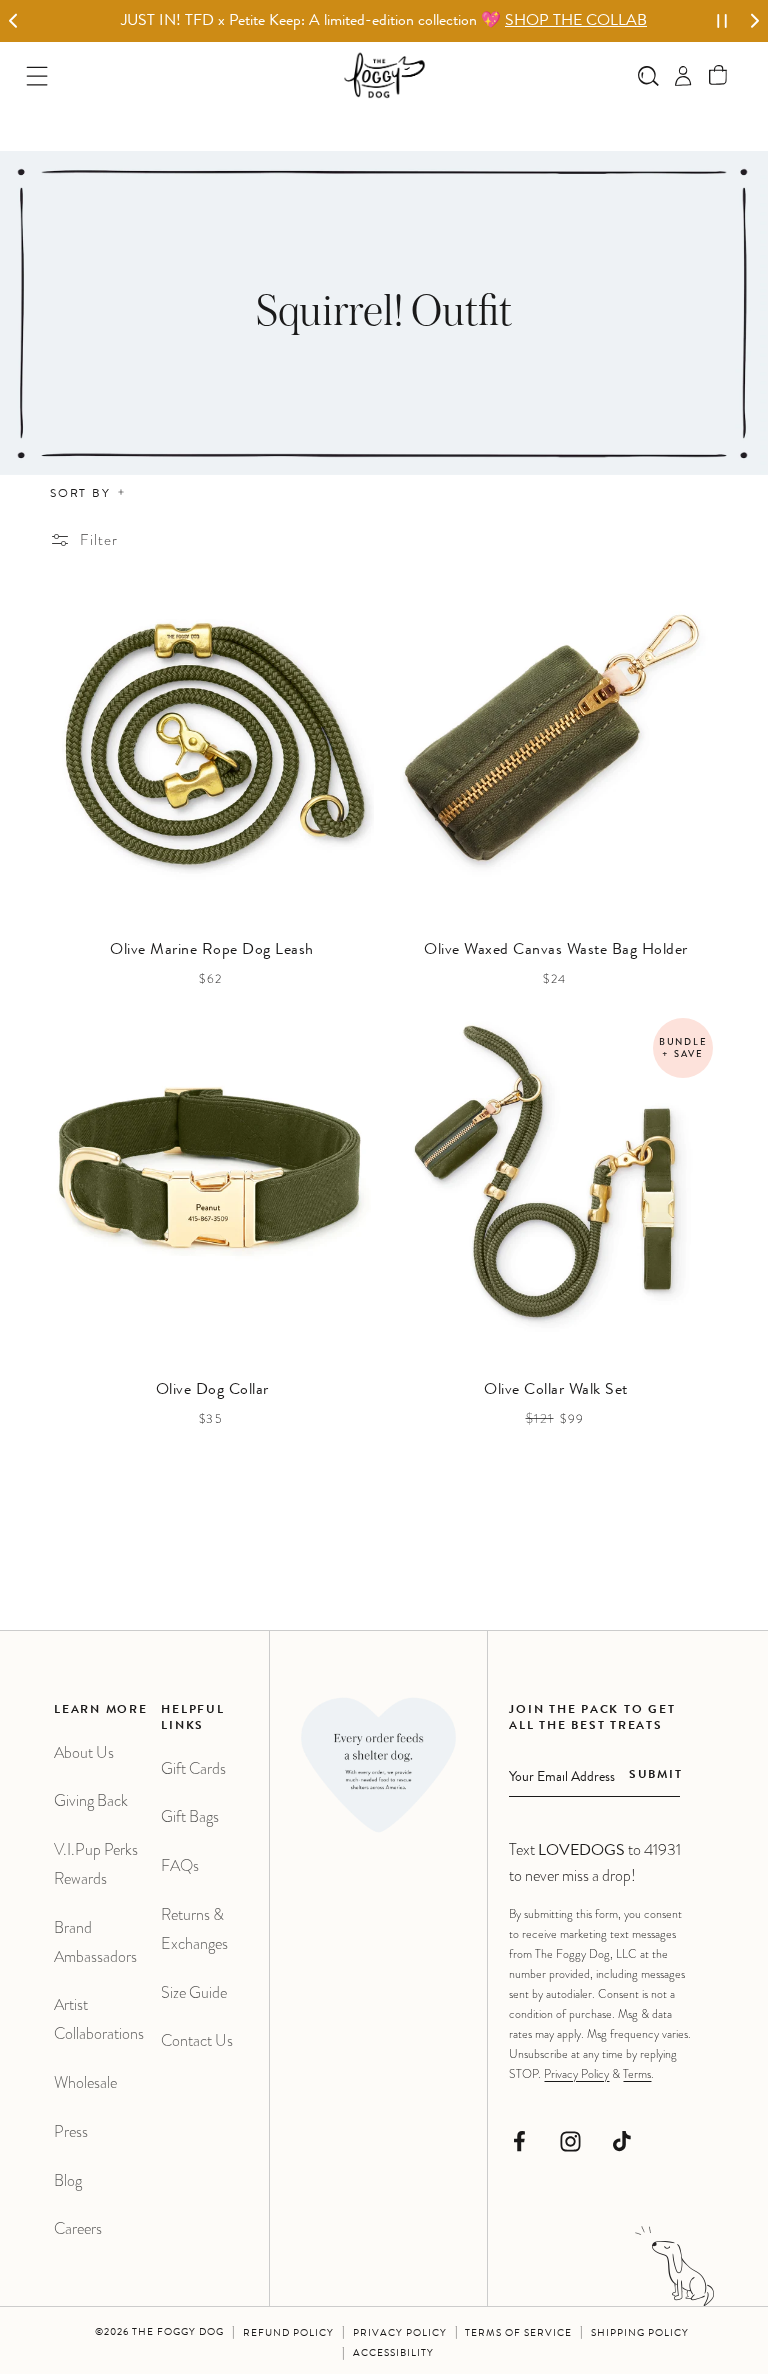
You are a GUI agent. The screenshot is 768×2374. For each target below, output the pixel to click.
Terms (637, 2074)
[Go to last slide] (13, 21)
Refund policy (288, 2334)
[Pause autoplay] (722, 21)
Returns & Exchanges (194, 1929)
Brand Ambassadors (95, 1942)
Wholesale (85, 2082)
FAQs (180, 1865)
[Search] (648, 75)
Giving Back (91, 1800)
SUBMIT (655, 1776)
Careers (78, 2228)
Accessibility (393, 2354)
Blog (68, 2180)
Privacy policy (400, 2334)
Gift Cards (193, 1768)
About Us (84, 1752)
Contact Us (197, 2040)
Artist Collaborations (99, 2019)
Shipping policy (640, 2334)
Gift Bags (190, 1816)
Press (71, 2131)
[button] (718, 75)
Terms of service (518, 2334)
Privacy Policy (576, 2074)
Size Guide (194, 1992)
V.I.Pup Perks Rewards (96, 1864)
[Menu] (37, 75)
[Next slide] (754, 21)
